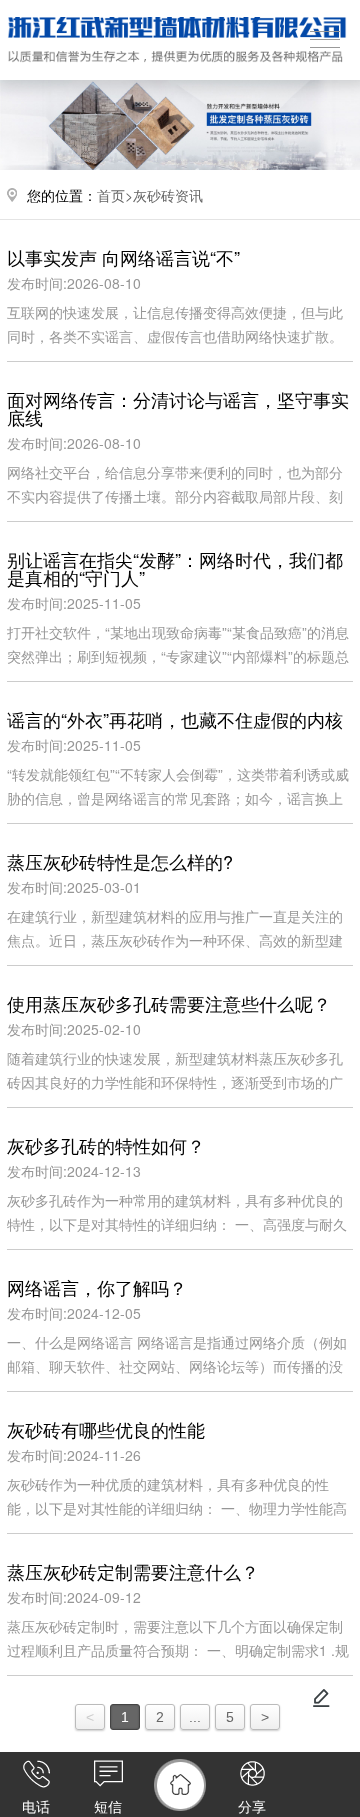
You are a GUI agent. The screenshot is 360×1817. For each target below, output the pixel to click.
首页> (115, 195)
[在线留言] (321, 1698)
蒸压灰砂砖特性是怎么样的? (120, 861)
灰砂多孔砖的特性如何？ (106, 1145)
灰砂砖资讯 (168, 195)
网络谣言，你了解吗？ (97, 1287)
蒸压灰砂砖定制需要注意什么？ (133, 1571)
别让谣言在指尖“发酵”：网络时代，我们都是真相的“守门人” (175, 568)
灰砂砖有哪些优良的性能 (106, 1429)
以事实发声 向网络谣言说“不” (123, 257)
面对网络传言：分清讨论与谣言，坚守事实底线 (178, 408)
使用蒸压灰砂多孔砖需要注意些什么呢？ (169, 1003)
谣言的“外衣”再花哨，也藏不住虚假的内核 (175, 719)
